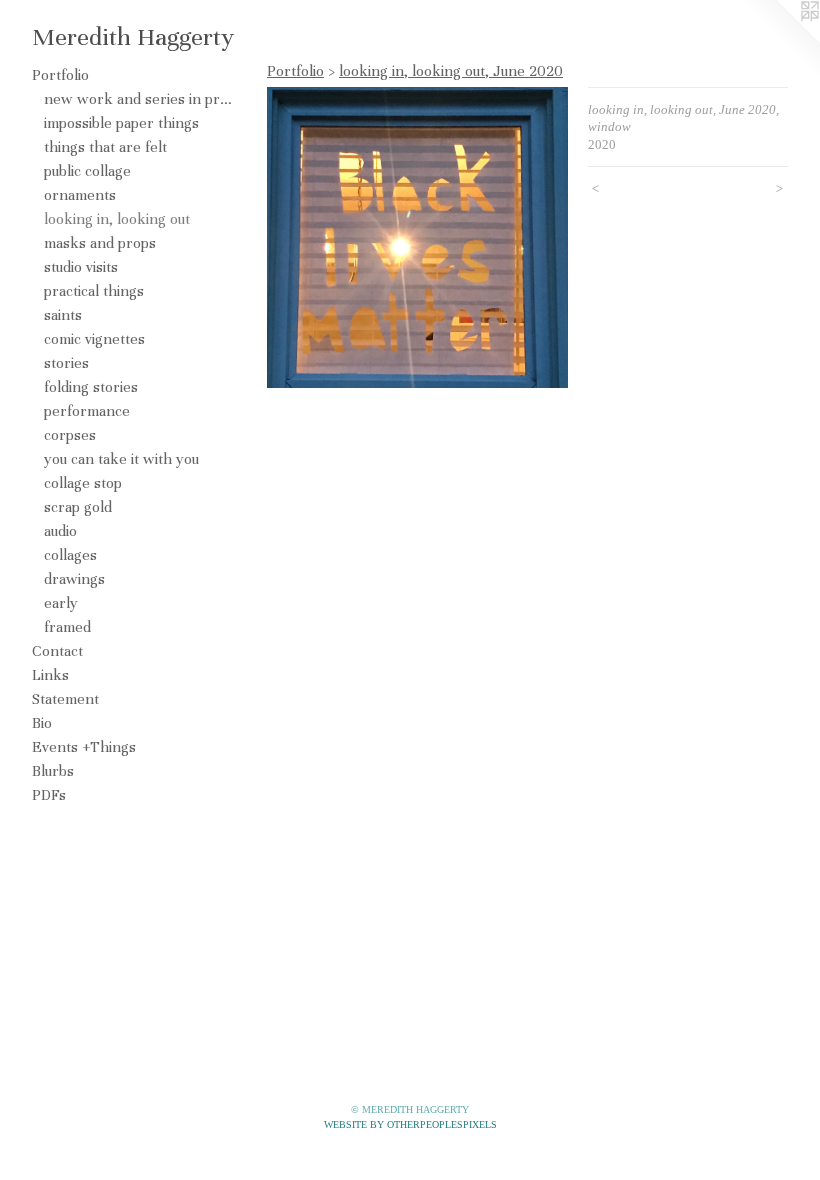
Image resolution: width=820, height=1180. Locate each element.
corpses (70, 435)
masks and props (100, 243)
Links (50, 675)
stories (66, 363)
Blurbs (53, 771)
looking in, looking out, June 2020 (451, 71)
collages (70, 555)
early (61, 603)
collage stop (83, 483)
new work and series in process (138, 99)
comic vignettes (94, 339)
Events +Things (84, 747)
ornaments (80, 195)
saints (63, 315)
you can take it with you (121, 459)
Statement (65, 699)
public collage (87, 171)
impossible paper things (121, 123)
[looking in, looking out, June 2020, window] (417, 237)
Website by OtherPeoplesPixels (410, 1124)
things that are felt (105, 147)
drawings (74, 579)
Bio (42, 723)
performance (87, 411)
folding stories (91, 387)
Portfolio (60, 75)
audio (60, 531)
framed (67, 627)
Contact (57, 651)
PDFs (49, 795)
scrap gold (78, 507)
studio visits (81, 267)
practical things (94, 291)
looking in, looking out (117, 219)
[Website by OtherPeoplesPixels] (780, 40)
